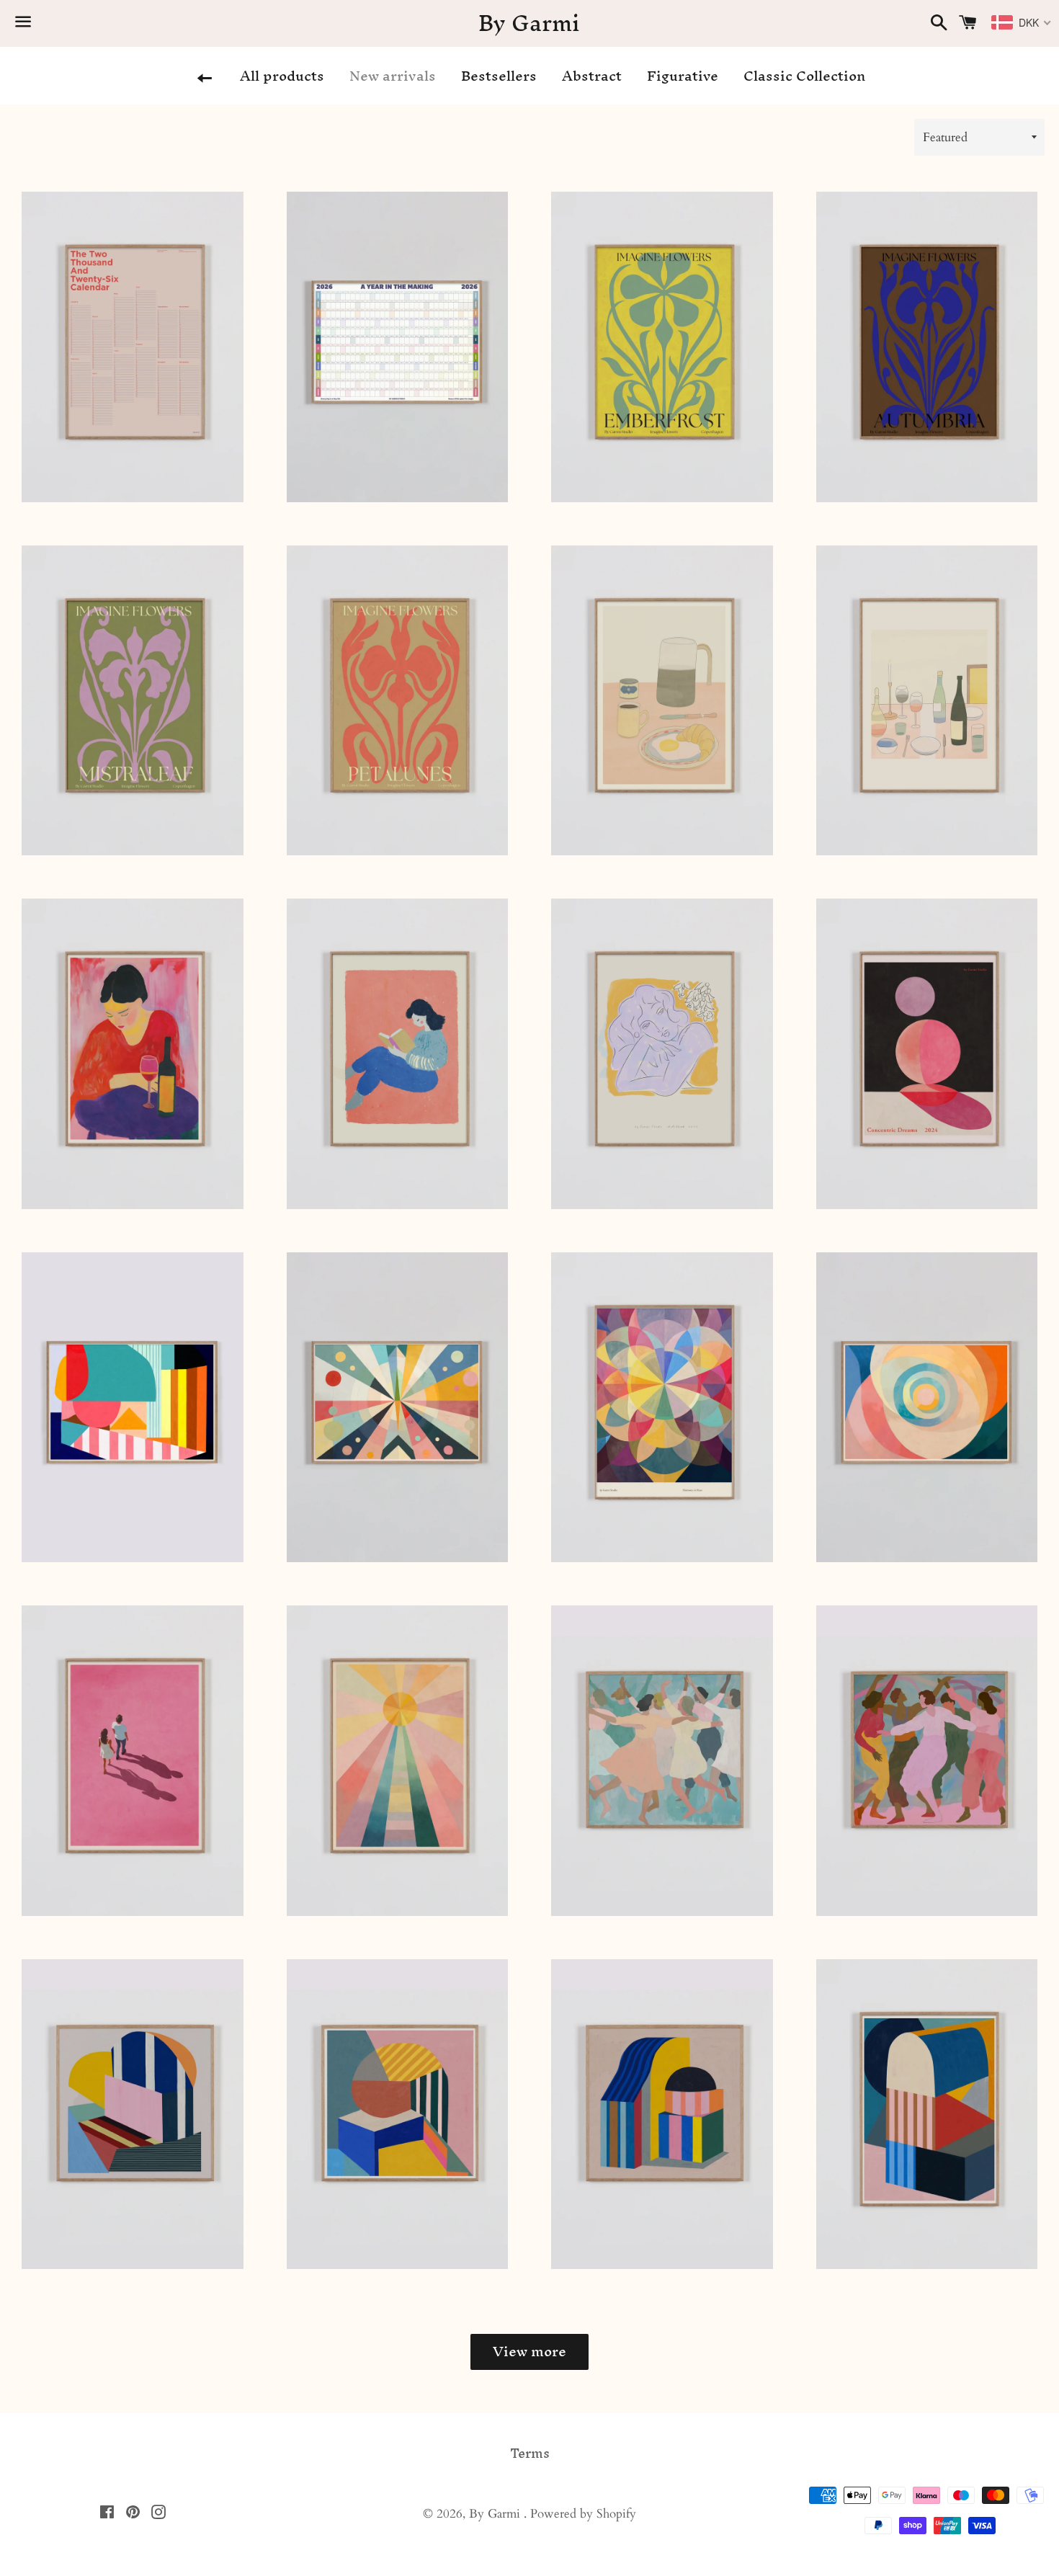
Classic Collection (804, 76)
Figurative (683, 76)
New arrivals (393, 76)
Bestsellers (499, 76)
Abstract (592, 76)
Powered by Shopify (583, 2514)
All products (282, 76)
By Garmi (529, 24)
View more (529, 2351)
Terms (530, 2454)
